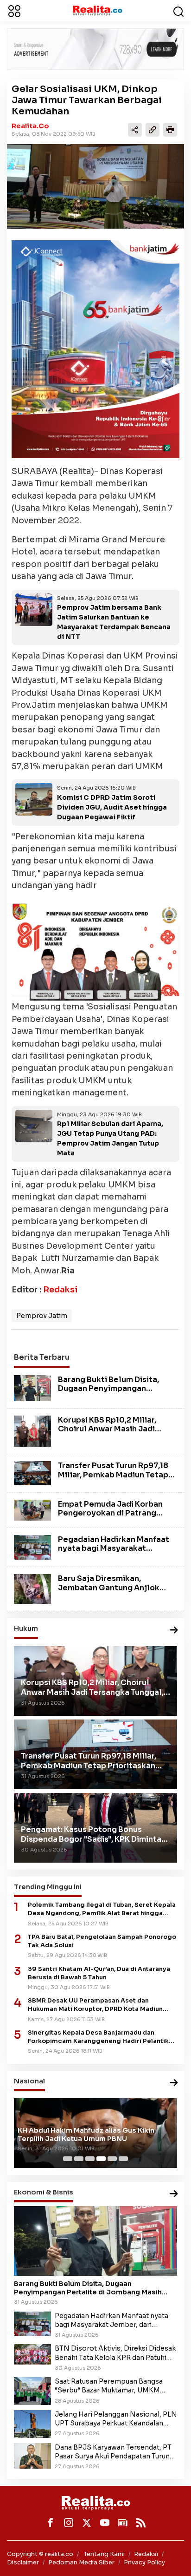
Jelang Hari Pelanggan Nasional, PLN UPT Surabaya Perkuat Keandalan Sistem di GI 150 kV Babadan (116, 2419)
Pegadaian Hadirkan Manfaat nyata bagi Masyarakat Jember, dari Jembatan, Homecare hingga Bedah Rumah (114, 2320)
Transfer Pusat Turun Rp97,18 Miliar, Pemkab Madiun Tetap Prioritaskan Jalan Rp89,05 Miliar (113, 1479)
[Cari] (178, 11)
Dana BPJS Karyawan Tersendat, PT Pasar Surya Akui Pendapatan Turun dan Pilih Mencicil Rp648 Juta (113, 2452)
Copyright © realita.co (40, 2554)
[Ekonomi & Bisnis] (174, 2194)
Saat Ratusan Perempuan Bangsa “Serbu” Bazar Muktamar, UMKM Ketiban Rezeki (109, 2386)
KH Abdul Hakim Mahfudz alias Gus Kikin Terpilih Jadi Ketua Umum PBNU (86, 2135)
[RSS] (141, 2523)
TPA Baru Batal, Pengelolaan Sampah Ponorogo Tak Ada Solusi (102, 1941)
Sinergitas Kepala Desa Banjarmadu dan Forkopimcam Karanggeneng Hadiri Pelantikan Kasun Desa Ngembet (102, 2037)
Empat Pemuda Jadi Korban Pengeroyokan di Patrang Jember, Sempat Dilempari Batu (110, 1518)
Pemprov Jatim (42, 1316)
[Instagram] (69, 2523)
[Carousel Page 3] (90, 2159)
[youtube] (105, 2523)
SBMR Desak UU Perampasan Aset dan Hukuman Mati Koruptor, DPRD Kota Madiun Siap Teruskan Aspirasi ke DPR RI (95, 2005)
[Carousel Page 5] (112, 2159)
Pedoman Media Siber (81, 2562)
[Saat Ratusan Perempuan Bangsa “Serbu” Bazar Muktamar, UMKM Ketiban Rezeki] (32, 2391)
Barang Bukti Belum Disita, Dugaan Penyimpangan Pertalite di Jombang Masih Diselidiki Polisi (111, 1393)
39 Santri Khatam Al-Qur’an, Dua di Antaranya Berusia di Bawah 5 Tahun (99, 1973)
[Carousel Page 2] (79, 2159)
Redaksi (60, 1290)
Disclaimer (23, 2562)
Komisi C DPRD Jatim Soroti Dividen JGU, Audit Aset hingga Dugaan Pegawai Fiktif (112, 807)
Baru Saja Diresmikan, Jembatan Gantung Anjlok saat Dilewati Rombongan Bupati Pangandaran (109, 1592)
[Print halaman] (170, 130)
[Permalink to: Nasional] (174, 2083)
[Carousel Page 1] (68, 2159)
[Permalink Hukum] (174, 1631)
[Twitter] (87, 2523)
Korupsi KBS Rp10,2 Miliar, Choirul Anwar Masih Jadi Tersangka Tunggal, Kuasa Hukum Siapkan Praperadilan (113, 1433)
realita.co (30, 126)
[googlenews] (123, 2523)
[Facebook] (51, 2523)
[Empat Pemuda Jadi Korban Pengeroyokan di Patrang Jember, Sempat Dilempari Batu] (32, 1509)
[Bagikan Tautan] (135, 130)
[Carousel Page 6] (123, 2159)
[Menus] (14, 11)
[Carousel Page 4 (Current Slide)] (101, 2159)
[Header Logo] (97, 10)
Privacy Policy (144, 2562)
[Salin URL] (153, 130)
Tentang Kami (104, 2554)
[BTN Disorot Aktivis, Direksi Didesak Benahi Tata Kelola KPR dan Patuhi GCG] (32, 2354)
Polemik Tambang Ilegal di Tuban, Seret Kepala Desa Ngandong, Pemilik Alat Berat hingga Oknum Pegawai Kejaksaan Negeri (102, 1909)
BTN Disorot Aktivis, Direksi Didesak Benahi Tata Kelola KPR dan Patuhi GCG (115, 2353)
